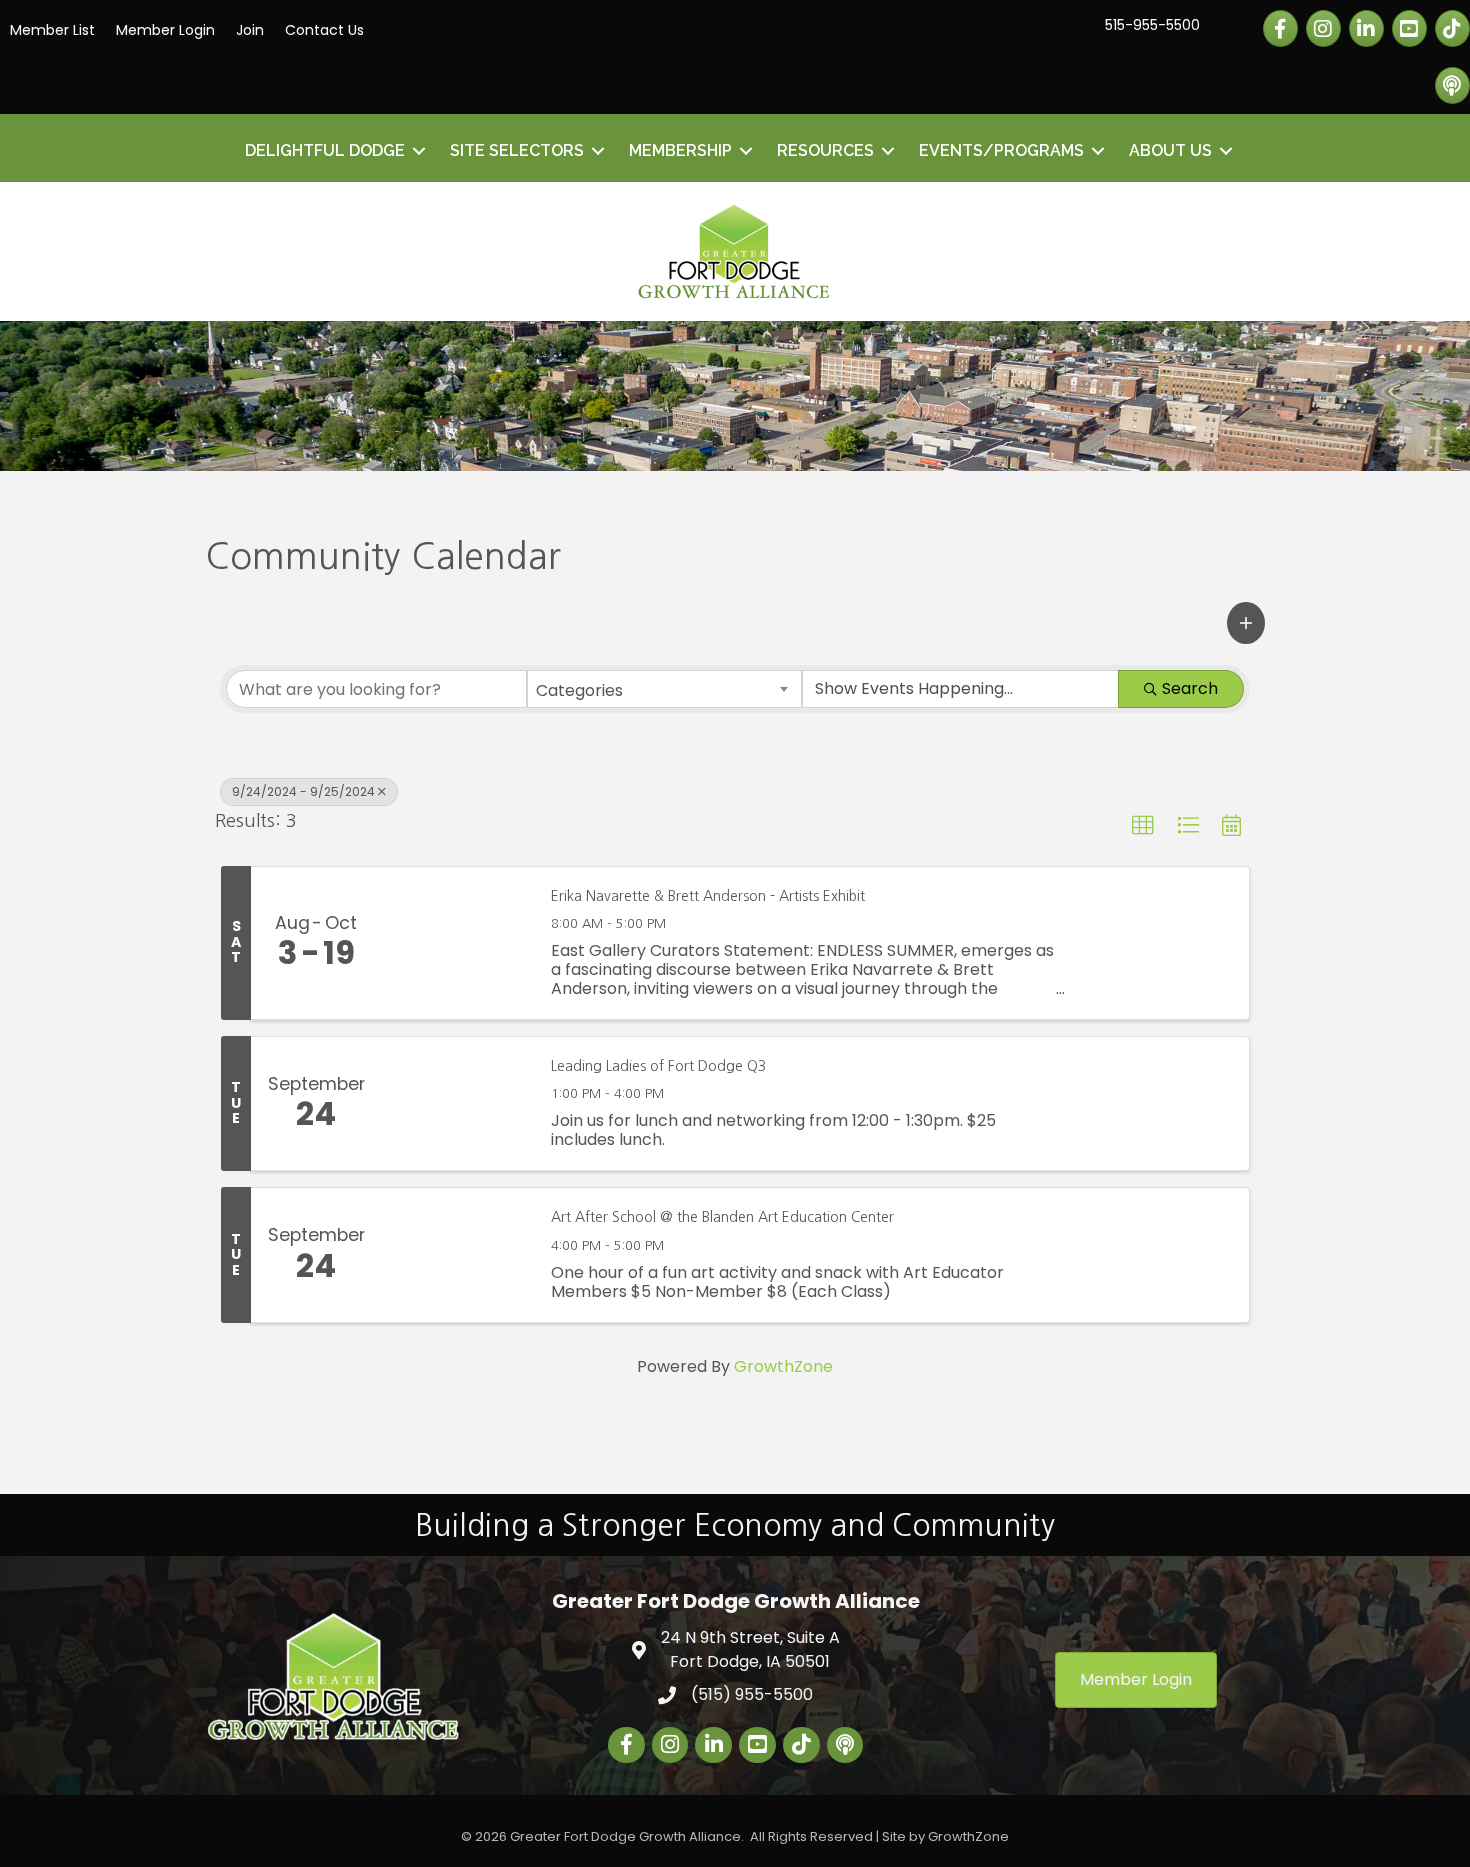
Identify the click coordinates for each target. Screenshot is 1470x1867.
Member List (52, 30)
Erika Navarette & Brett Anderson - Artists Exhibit (708, 896)
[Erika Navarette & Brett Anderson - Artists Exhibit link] (456, 943)
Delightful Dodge (325, 150)
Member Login (165, 30)
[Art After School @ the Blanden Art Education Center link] (456, 1255)
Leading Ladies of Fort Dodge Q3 (658, 1066)
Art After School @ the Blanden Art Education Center (722, 1217)
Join (250, 30)
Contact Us (324, 30)
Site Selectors (517, 150)
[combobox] (664, 689)
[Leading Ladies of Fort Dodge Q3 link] (456, 1104)
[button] (1246, 623)
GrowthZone (783, 1366)
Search (1190, 688)
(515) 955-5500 (752, 1694)
